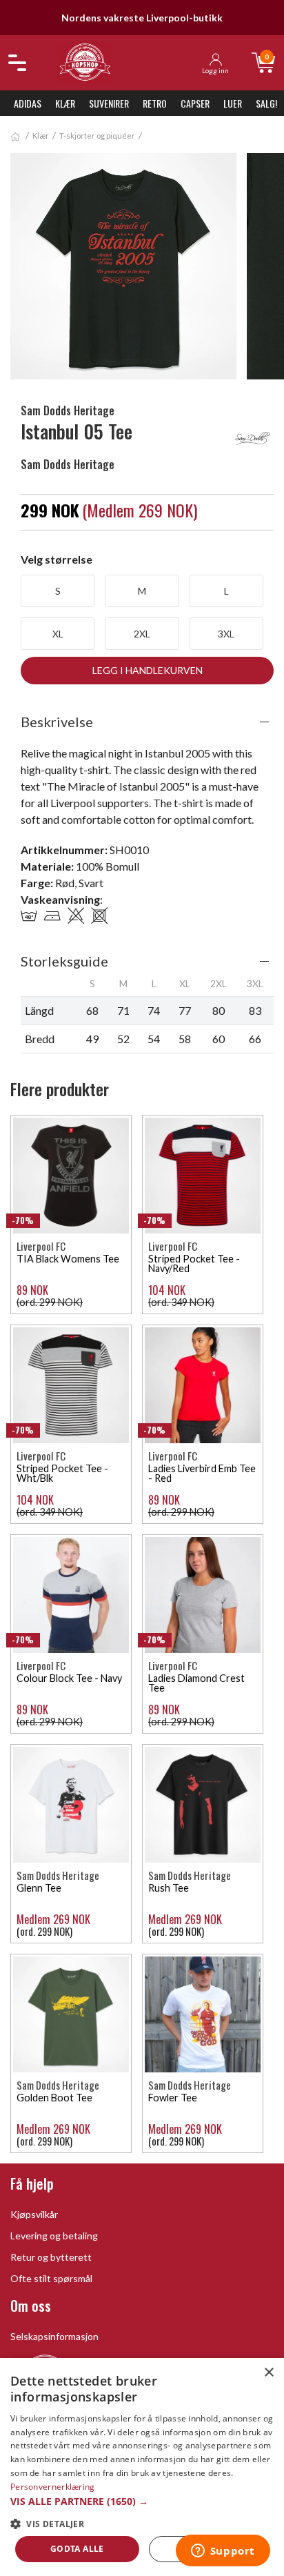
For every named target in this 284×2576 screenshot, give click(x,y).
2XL (142, 634)
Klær (65, 103)
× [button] (268, 2373)
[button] (142, 2501)
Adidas (28, 103)
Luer (233, 103)
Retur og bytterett (51, 2257)
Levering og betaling (54, 2236)
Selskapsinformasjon (54, 2336)
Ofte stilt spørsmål (51, 2278)
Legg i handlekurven (148, 670)
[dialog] (142, 2467)
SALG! (266, 103)
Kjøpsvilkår (34, 2214)
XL (58, 634)
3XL (226, 634)
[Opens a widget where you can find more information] (223, 2552)
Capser (195, 103)
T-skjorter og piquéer (97, 136)
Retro (155, 103)
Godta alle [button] (77, 2549)
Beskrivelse (57, 722)
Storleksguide (64, 961)
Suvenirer (109, 103)
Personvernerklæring (53, 2487)
